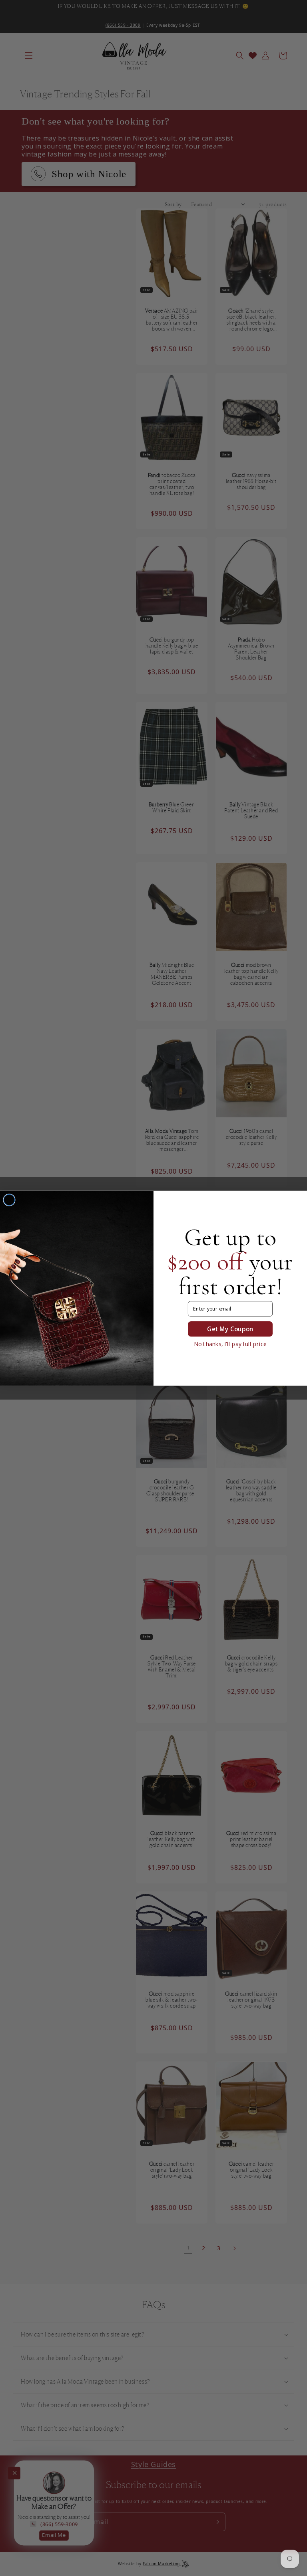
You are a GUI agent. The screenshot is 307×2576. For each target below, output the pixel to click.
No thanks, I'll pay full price (230, 1344)
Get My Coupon (230, 1329)
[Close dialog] (9, 1200)
